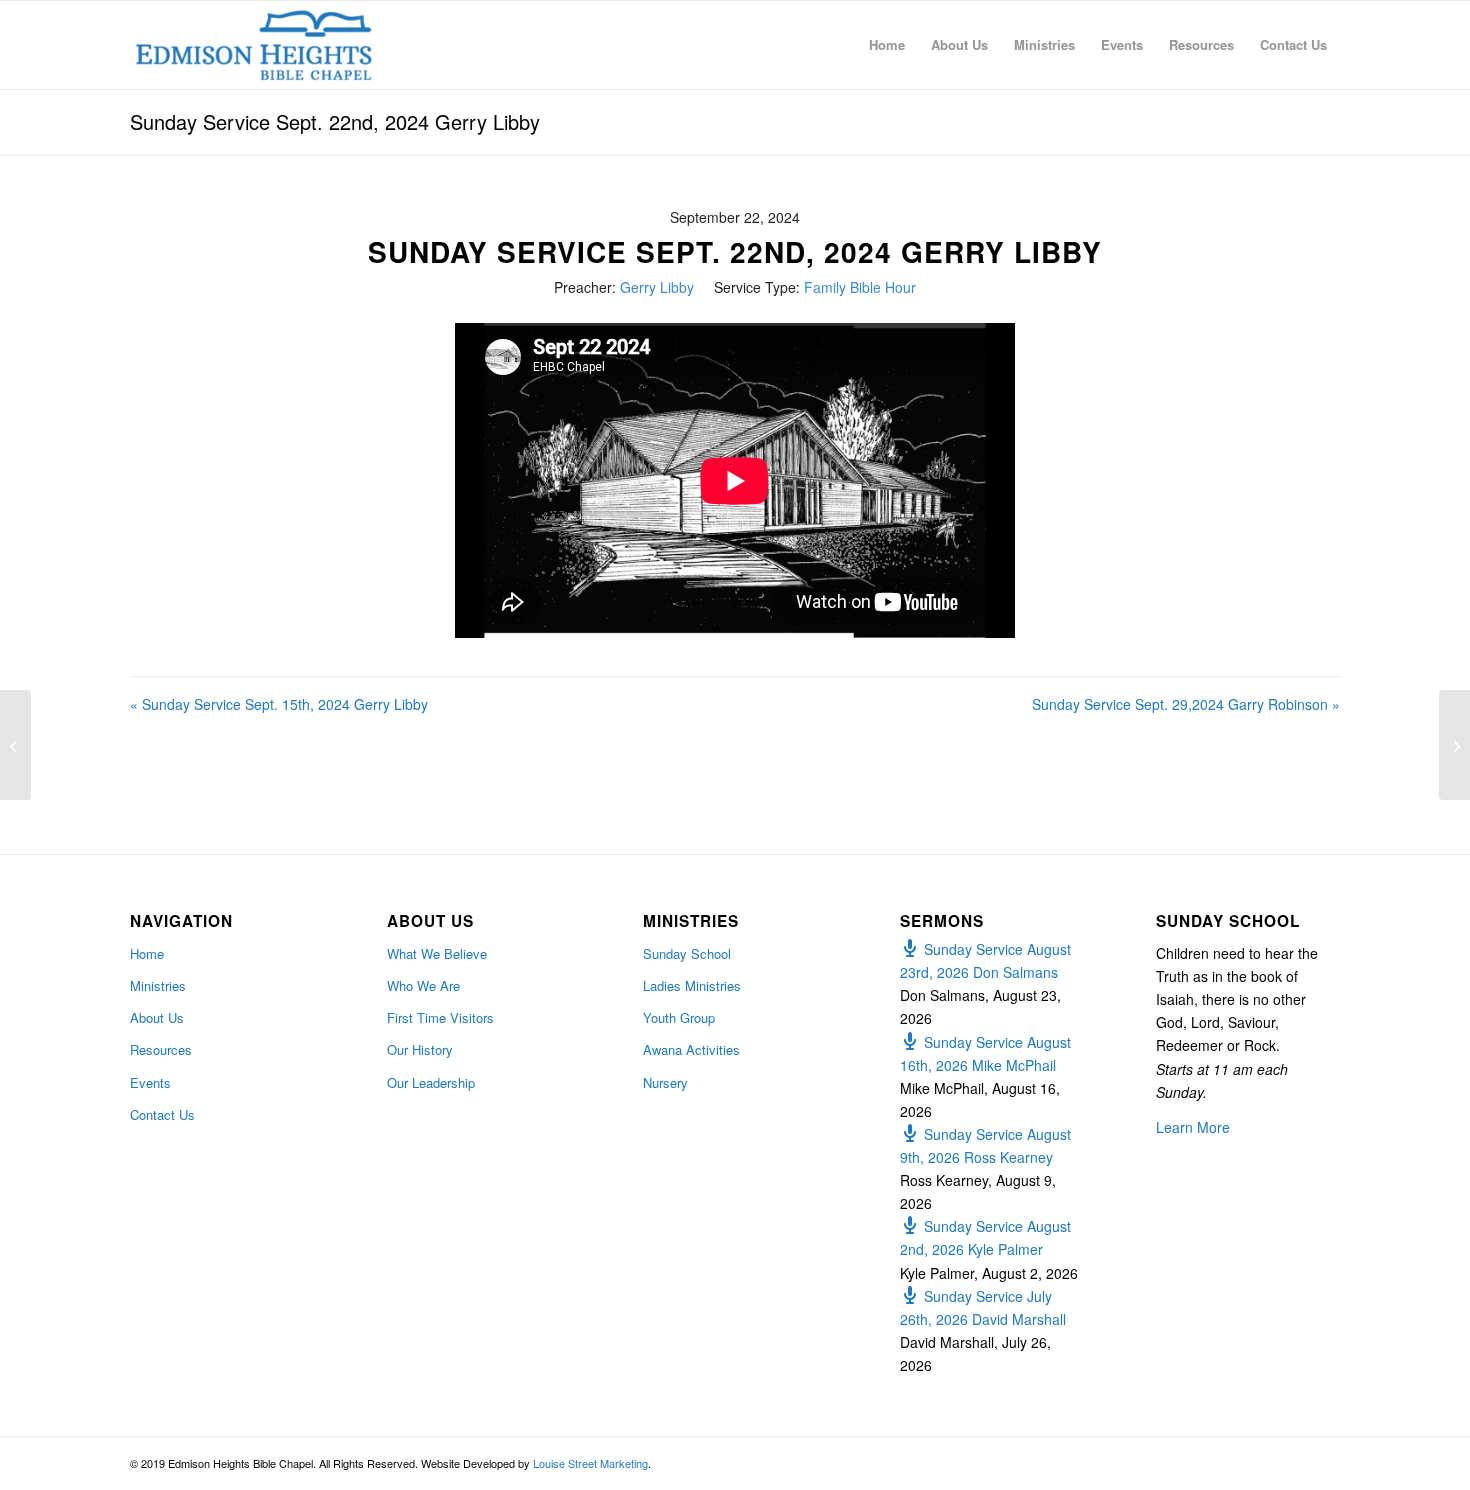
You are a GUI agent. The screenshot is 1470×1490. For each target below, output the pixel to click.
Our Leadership (431, 1082)
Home (147, 953)
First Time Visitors (440, 1017)
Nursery (665, 1082)
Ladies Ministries (692, 985)
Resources (161, 1049)
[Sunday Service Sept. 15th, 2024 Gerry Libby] (15, 745)
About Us (157, 1017)
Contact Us (162, 1114)
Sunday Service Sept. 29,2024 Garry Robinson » (1186, 704)
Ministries (158, 985)
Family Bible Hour (860, 287)
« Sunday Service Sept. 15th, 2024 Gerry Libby (279, 704)
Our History (420, 1049)
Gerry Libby (657, 287)
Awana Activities (691, 1049)
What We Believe (437, 953)
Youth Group (679, 1017)
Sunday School (687, 953)
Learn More (1193, 1127)
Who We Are (423, 985)
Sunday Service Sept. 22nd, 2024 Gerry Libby (335, 121)
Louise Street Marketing (590, 1463)
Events (150, 1082)
